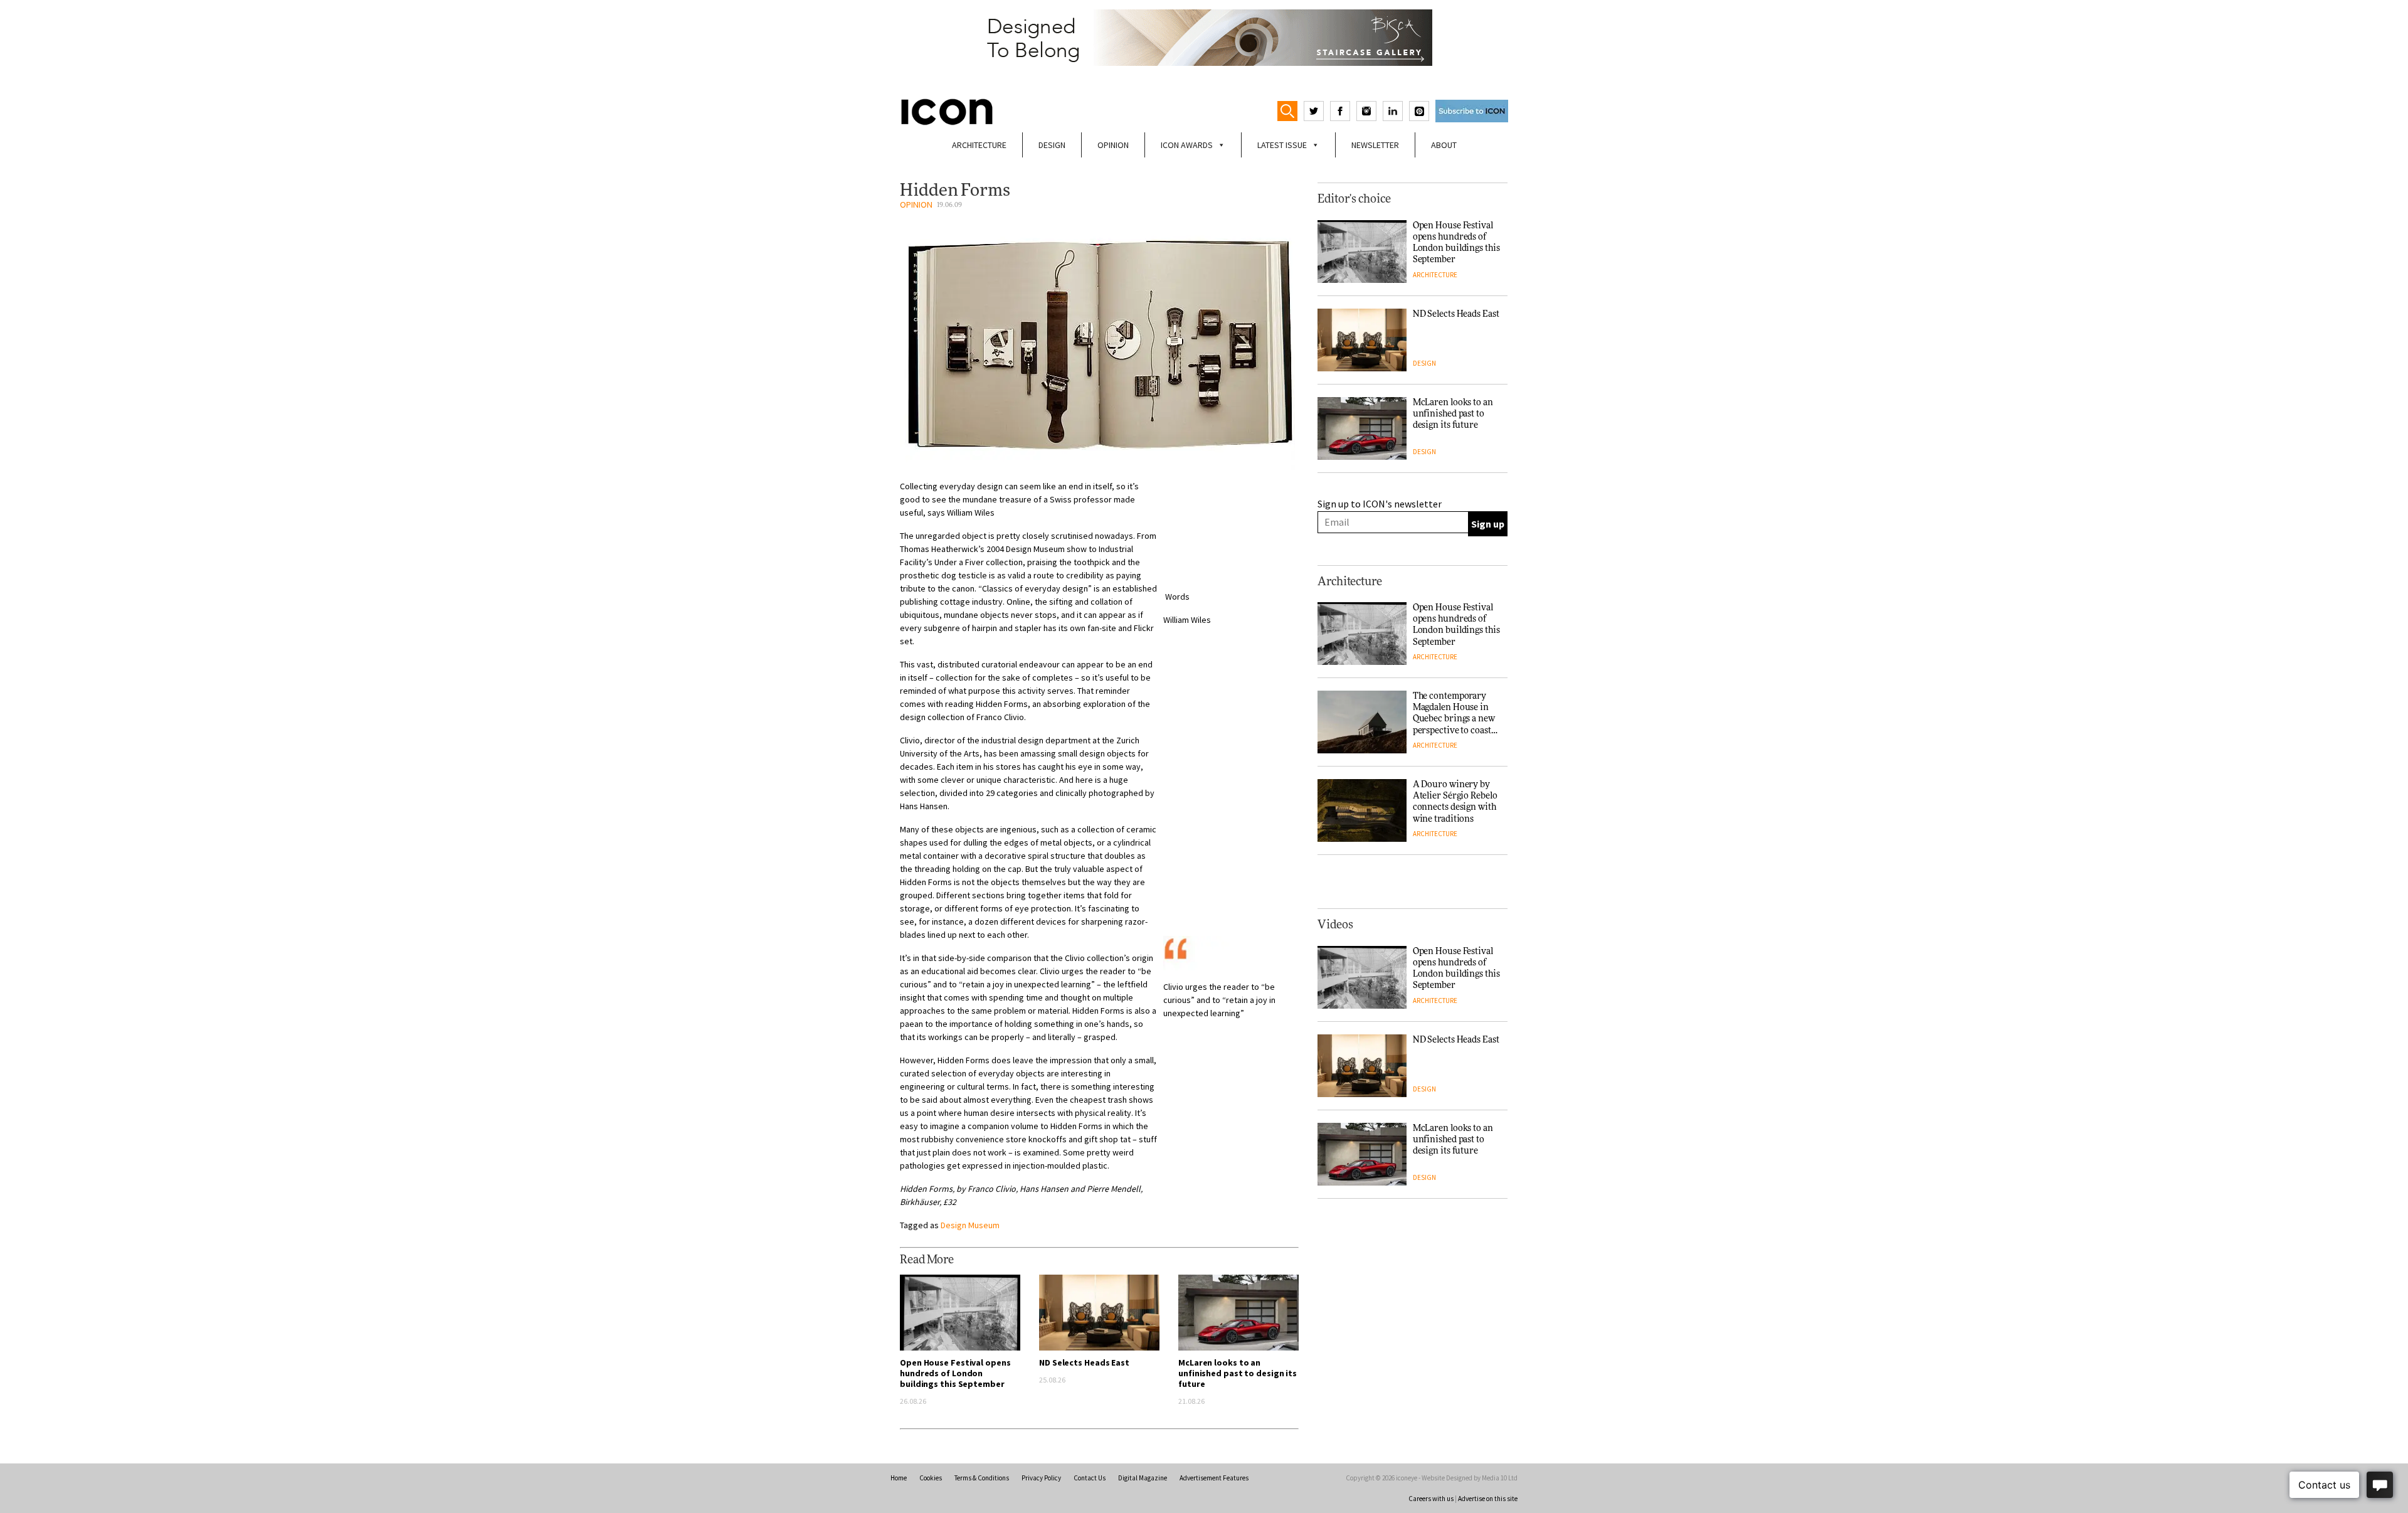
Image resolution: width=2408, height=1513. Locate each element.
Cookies (931, 1478)
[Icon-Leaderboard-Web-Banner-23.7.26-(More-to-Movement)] (1204, 38)
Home (899, 1478)
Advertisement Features (1214, 1478)
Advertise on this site (1488, 1499)
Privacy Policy (1041, 1478)
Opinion (1113, 145)
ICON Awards (1187, 145)
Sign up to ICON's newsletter (1380, 504)
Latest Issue (1282, 145)
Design (1052, 145)
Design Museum (970, 1225)
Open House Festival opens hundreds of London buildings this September (955, 1373)
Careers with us (1431, 1499)
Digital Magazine (1143, 1478)
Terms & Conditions (982, 1478)
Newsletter (1375, 145)
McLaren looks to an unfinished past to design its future (1238, 1373)
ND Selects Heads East (1084, 1362)
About (1444, 145)
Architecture (979, 145)
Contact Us (1090, 1478)
